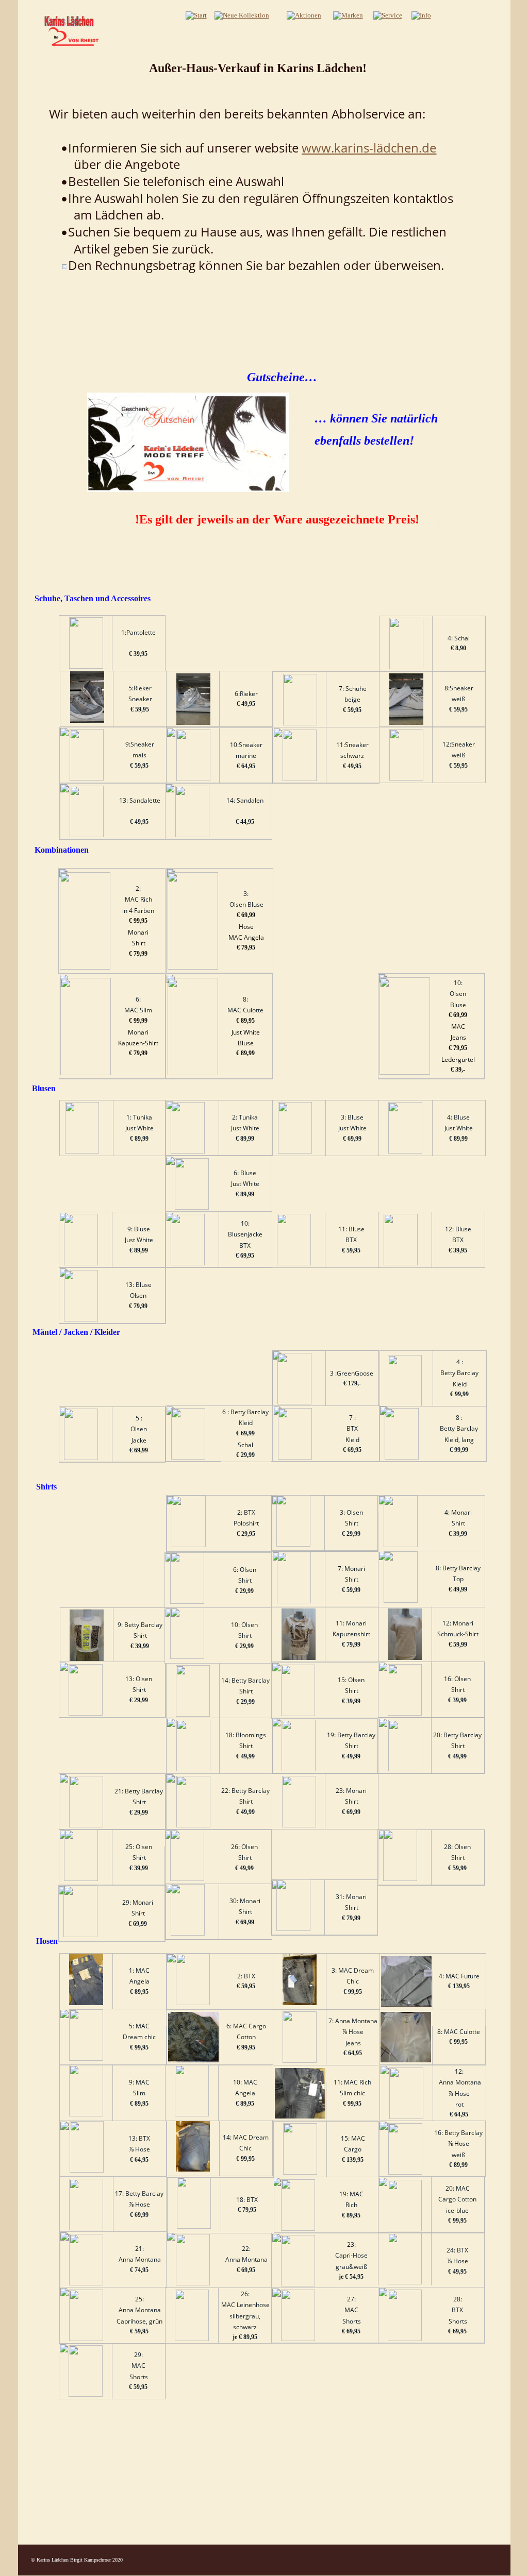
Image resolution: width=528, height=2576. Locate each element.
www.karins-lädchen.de (369, 148)
